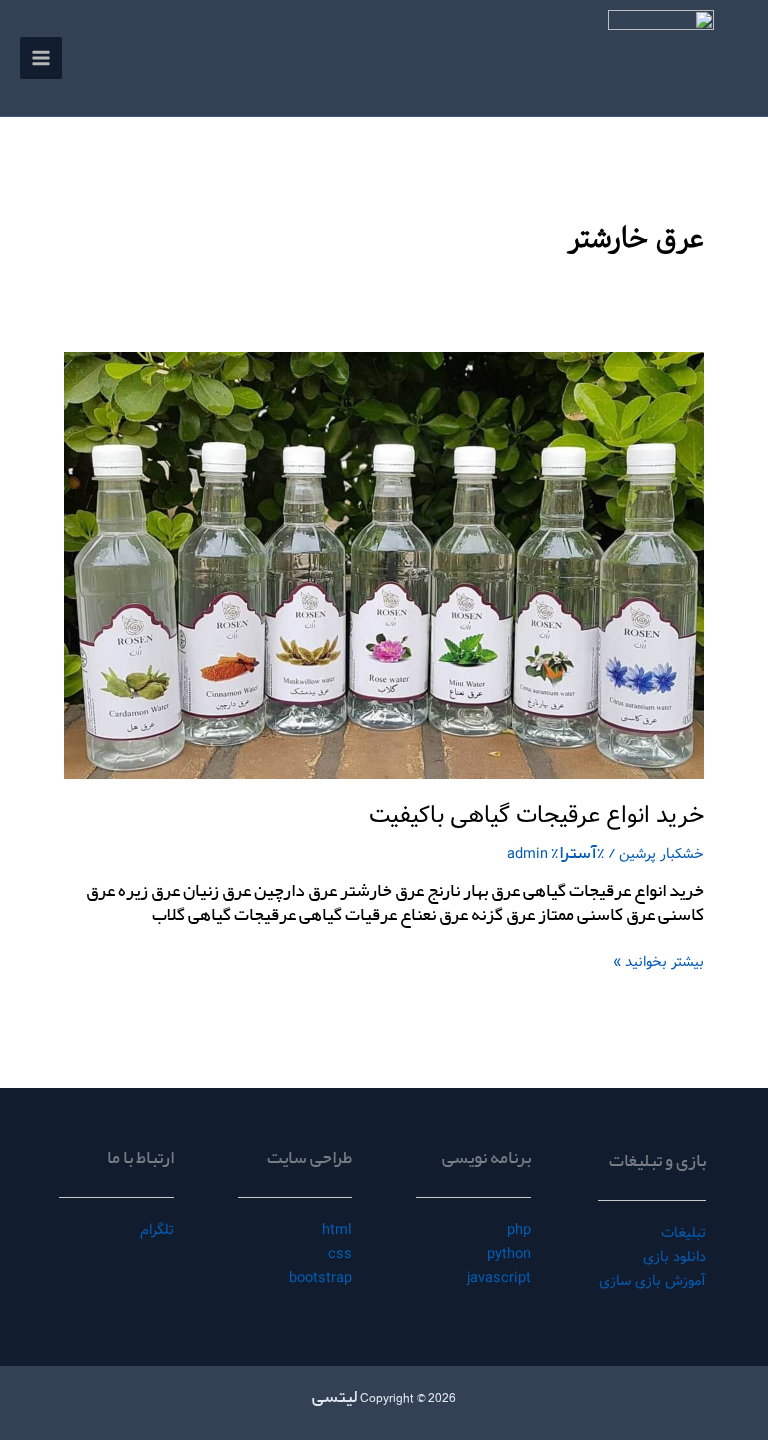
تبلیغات (683, 1233)
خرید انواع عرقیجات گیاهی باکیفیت (536, 815)
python (509, 1254)
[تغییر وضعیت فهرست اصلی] (41, 58)
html (337, 1230)
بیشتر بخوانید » (658, 961)
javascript (499, 1278)
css (340, 1254)
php (519, 1230)
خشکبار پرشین (661, 854)
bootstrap (320, 1278)
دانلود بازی (674, 1257)
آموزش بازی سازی (652, 1281)
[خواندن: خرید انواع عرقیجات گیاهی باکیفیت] (384, 565)
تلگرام (157, 1230)
